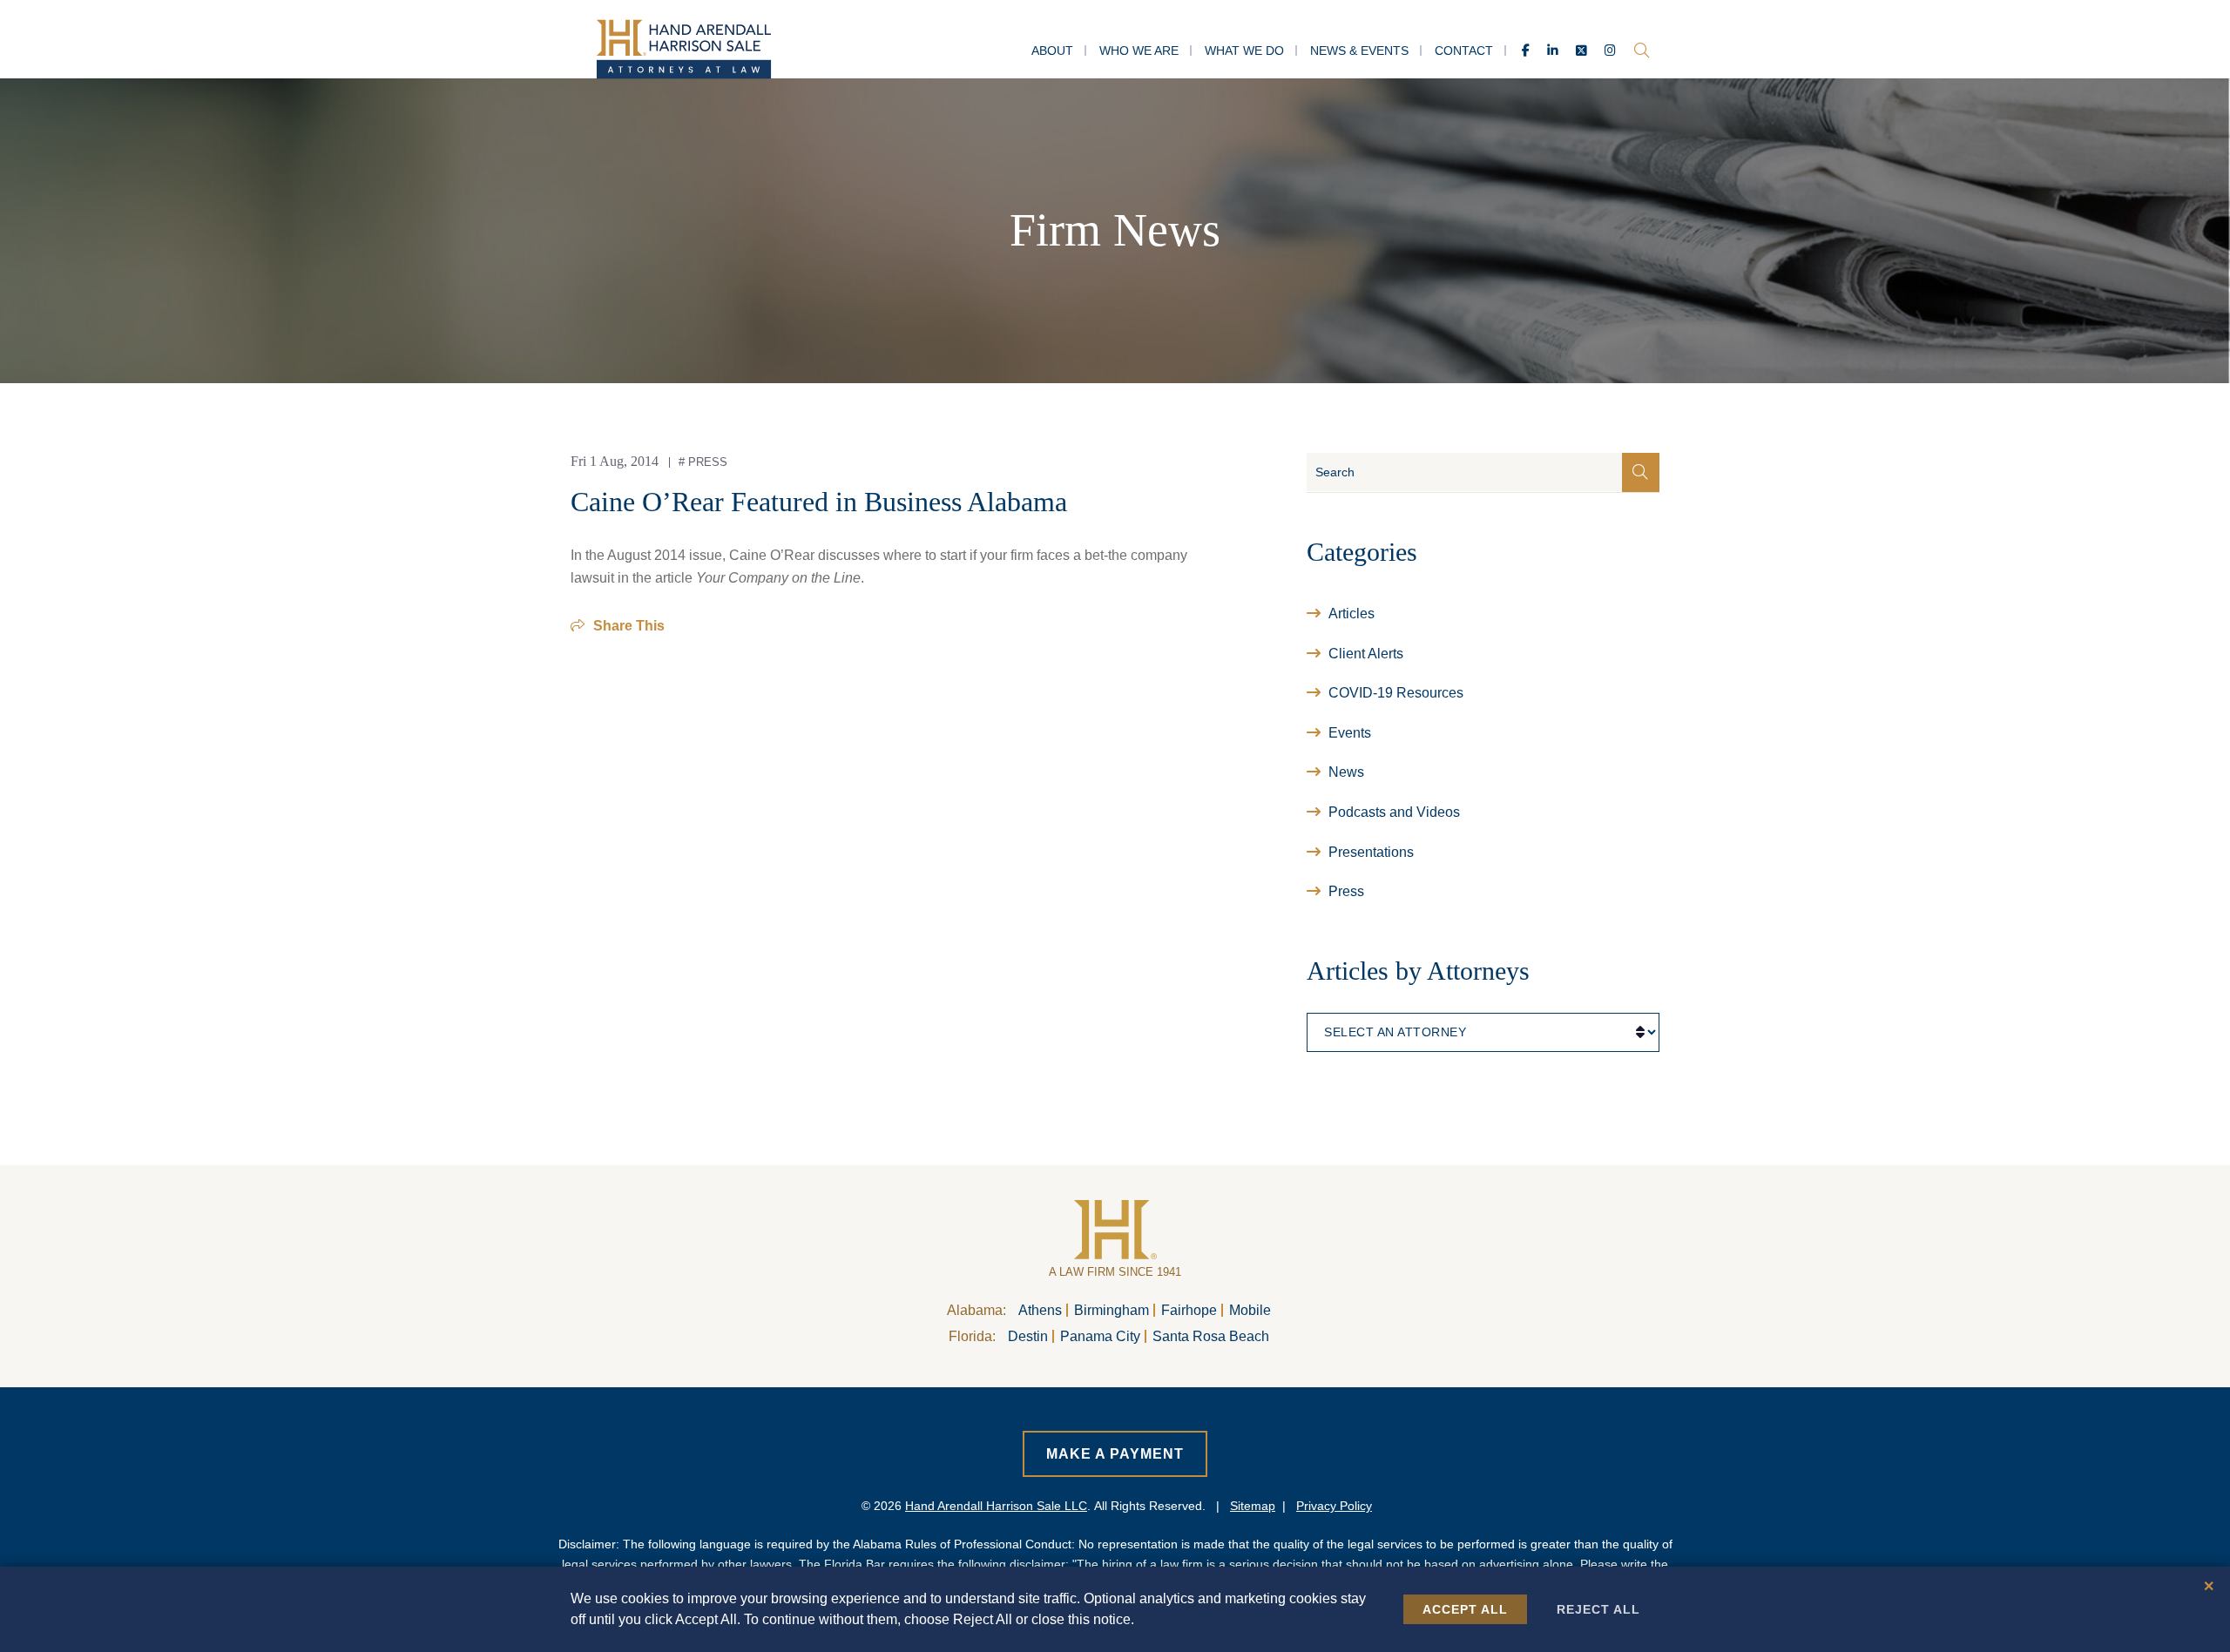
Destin (1028, 1336)
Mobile (1250, 1310)
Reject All (1598, 1609)
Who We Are (1139, 51)
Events (1350, 733)
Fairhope (1189, 1310)
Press (708, 462)
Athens (1040, 1310)
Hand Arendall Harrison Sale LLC (996, 1506)
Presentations (1371, 852)
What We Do (1244, 51)
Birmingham (1112, 1310)
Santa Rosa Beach (1211, 1336)
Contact (1464, 51)
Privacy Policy (1334, 1506)
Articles (1352, 614)
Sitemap (1253, 1506)
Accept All (1465, 1609)
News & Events (1359, 51)
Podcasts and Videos (1394, 812)
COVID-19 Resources (1396, 693)
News (1346, 772)
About (1052, 51)
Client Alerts (1366, 654)
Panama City (1100, 1336)
